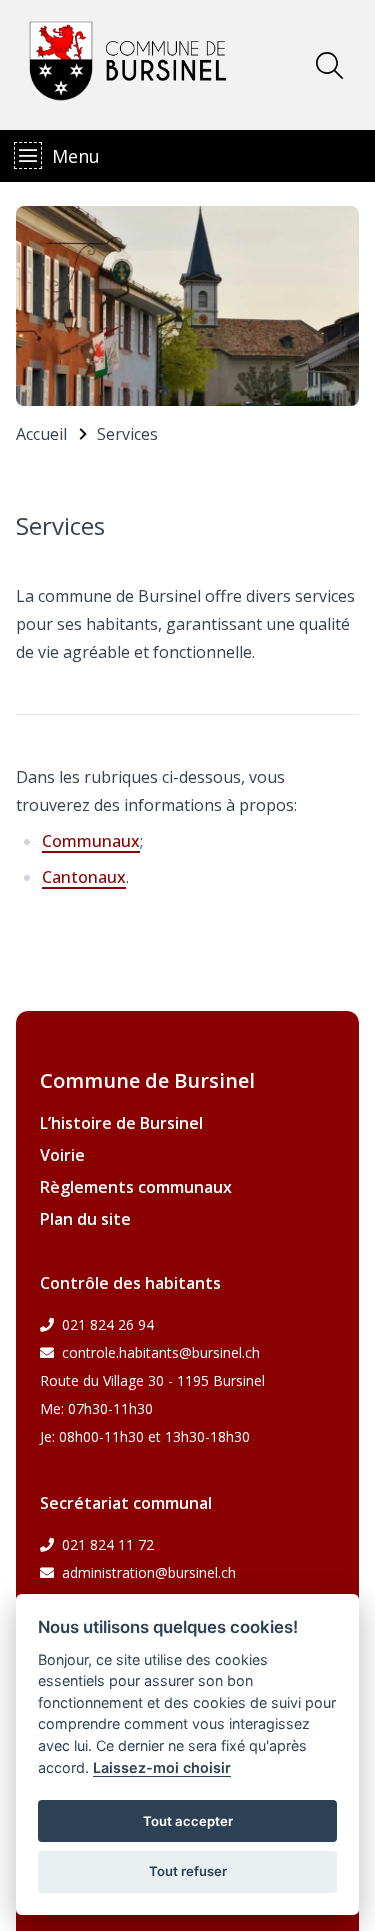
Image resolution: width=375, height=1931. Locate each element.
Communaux (91, 841)
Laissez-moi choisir (162, 1767)
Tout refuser (188, 1871)
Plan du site (85, 1219)
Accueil (41, 434)
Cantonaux (84, 877)
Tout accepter (188, 1821)
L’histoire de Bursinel (121, 1123)
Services (127, 434)
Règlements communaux (136, 1187)
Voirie (62, 1155)
